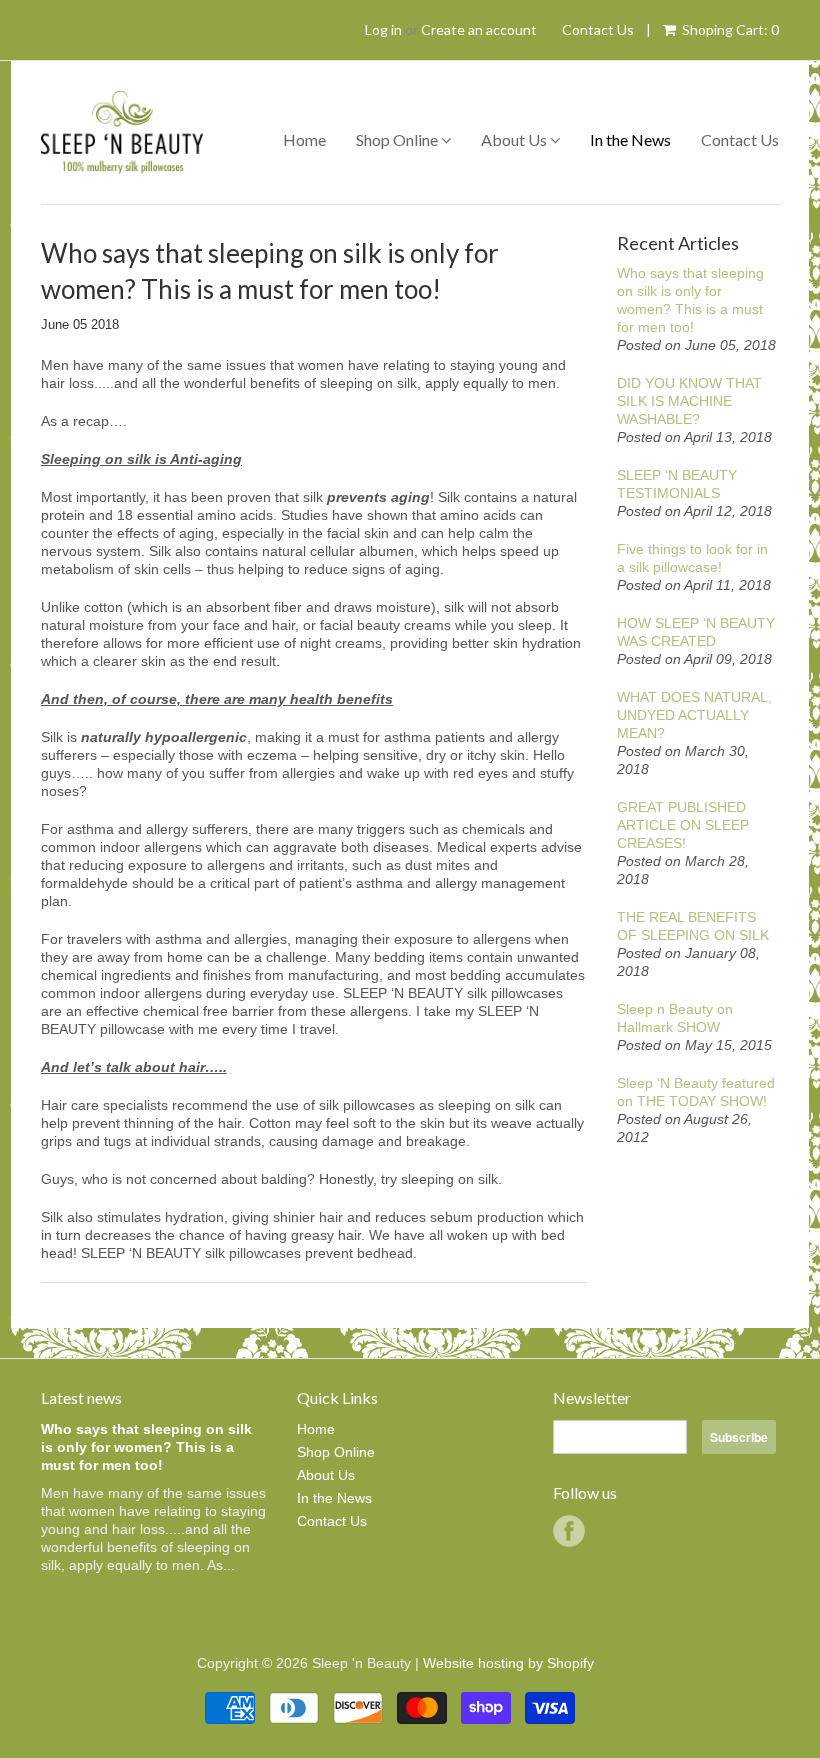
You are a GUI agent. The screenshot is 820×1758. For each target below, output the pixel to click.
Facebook (569, 1531)
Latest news (81, 1397)
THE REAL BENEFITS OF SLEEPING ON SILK (693, 926)
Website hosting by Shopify (508, 1663)
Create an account (479, 29)
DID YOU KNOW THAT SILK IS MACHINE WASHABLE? (689, 401)
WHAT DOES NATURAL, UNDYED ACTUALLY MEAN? (694, 715)
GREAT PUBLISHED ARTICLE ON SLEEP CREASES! (683, 825)
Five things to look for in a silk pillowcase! (692, 558)
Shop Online (398, 139)
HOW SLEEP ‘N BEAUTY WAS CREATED (696, 632)
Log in (383, 29)
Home (304, 139)
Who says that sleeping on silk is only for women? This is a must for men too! (690, 300)
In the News (630, 139)
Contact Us (598, 29)
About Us (515, 139)
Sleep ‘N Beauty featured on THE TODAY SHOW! (696, 1092)
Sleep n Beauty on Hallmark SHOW (675, 1018)
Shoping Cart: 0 (729, 29)
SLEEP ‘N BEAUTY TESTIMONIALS (677, 484)
